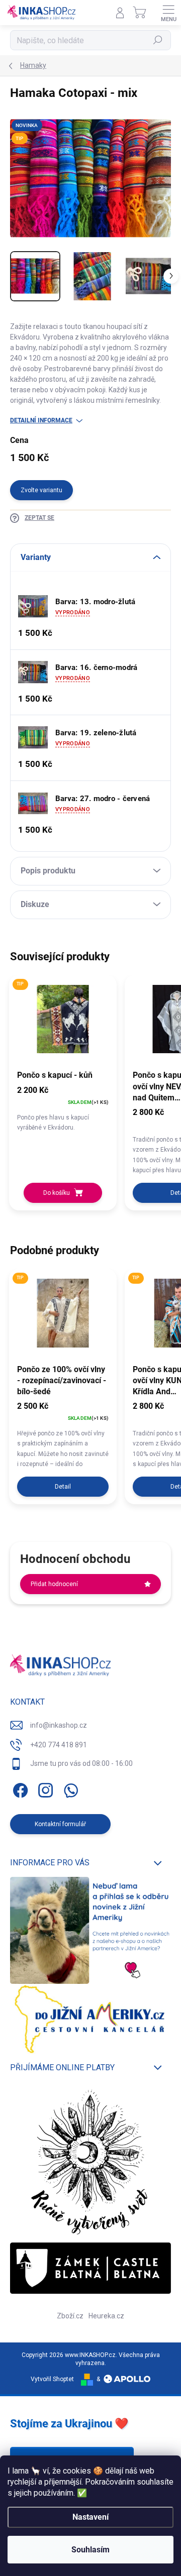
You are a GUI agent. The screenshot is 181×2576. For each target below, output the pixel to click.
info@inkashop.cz (59, 1725)
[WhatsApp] (69, 1789)
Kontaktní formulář (60, 1824)
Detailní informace (41, 420)
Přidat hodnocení (54, 1584)
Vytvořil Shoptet (52, 2379)
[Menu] (168, 13)
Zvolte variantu (41, 490)
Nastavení (90, 2517)
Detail (63, 1487)
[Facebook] (19, 1789)
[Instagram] (44, 1789)
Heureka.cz (106, 2316)
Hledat (158, 40)
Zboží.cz (70, 2316)
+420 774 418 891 (59, 1745)
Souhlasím (90, 2550)
